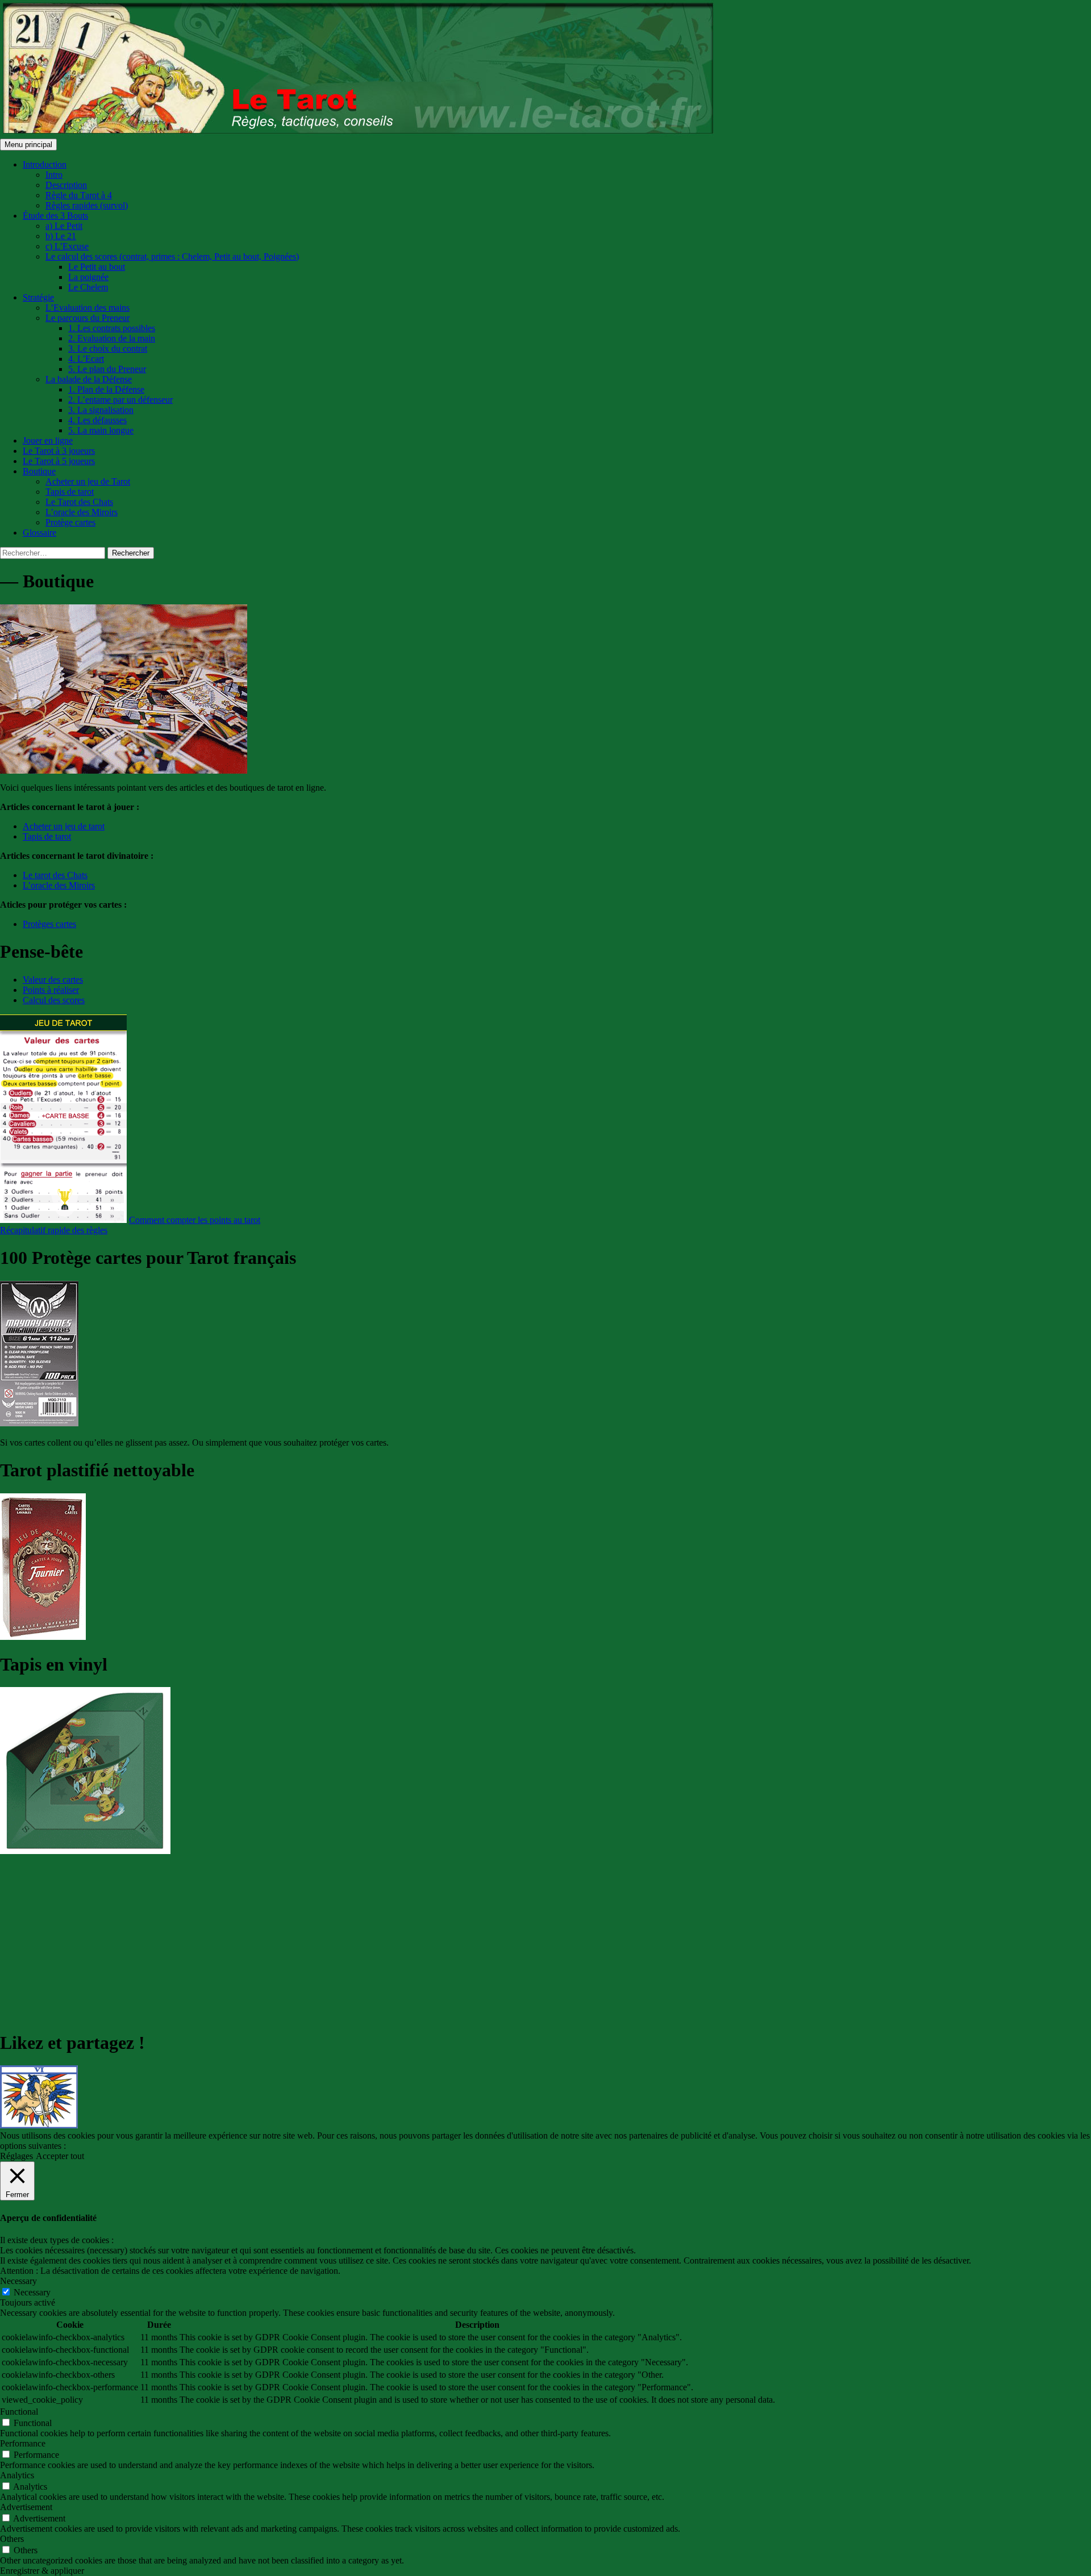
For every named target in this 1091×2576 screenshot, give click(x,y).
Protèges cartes (49, 924)
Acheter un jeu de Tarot (88, 481)
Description (66, 185)
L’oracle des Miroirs (82, 512)
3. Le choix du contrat (108, 348)
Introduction (45, 164)
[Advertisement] (341, 1940)
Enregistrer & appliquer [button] (42, 2571)
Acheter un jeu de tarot (64, 826)
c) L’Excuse (67, 246)
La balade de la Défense (89, 379)
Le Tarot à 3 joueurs (59, 451)
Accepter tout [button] (60, 2156)
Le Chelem (88, 287)
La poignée (88, 277)
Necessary (32, 2292)
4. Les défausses (97, 420)
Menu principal (28, 145)
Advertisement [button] (26, 2507)
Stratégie (38, 297)
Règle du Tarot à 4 (79, 195)
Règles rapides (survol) (87, 205)
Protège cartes (70, 522)
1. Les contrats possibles (112, 328)
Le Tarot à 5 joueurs (59, 461)
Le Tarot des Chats (79, 502)
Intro (54, 175)
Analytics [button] (17, 2475)
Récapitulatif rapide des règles (54, 1230)
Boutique (39, 471)
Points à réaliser (51, 990)
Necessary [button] (18, 2281)
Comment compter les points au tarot (195, 1220)
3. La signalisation (101, 410)
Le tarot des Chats (55, 875)
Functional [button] (19, 2412)
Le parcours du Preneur (88, 318)
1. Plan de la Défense (106, 389)
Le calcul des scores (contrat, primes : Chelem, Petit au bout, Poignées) (172, 256)
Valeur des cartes (53, 980)
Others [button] (12, 2539)
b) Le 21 (61, 236)
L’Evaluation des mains (88, 308)
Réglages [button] (16, 2156)
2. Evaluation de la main (112, 338)
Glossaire (39, 533)
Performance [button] (23, 2443)
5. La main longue (101, 430)
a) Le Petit (64, 226)
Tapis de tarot (70, 492)
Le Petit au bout (97, 267)
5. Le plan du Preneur (107, 369)
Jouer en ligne (48, 441)
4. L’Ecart (86, 359)
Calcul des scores (54, 1000)
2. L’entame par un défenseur (120, 400)
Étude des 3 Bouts (55, 216)
